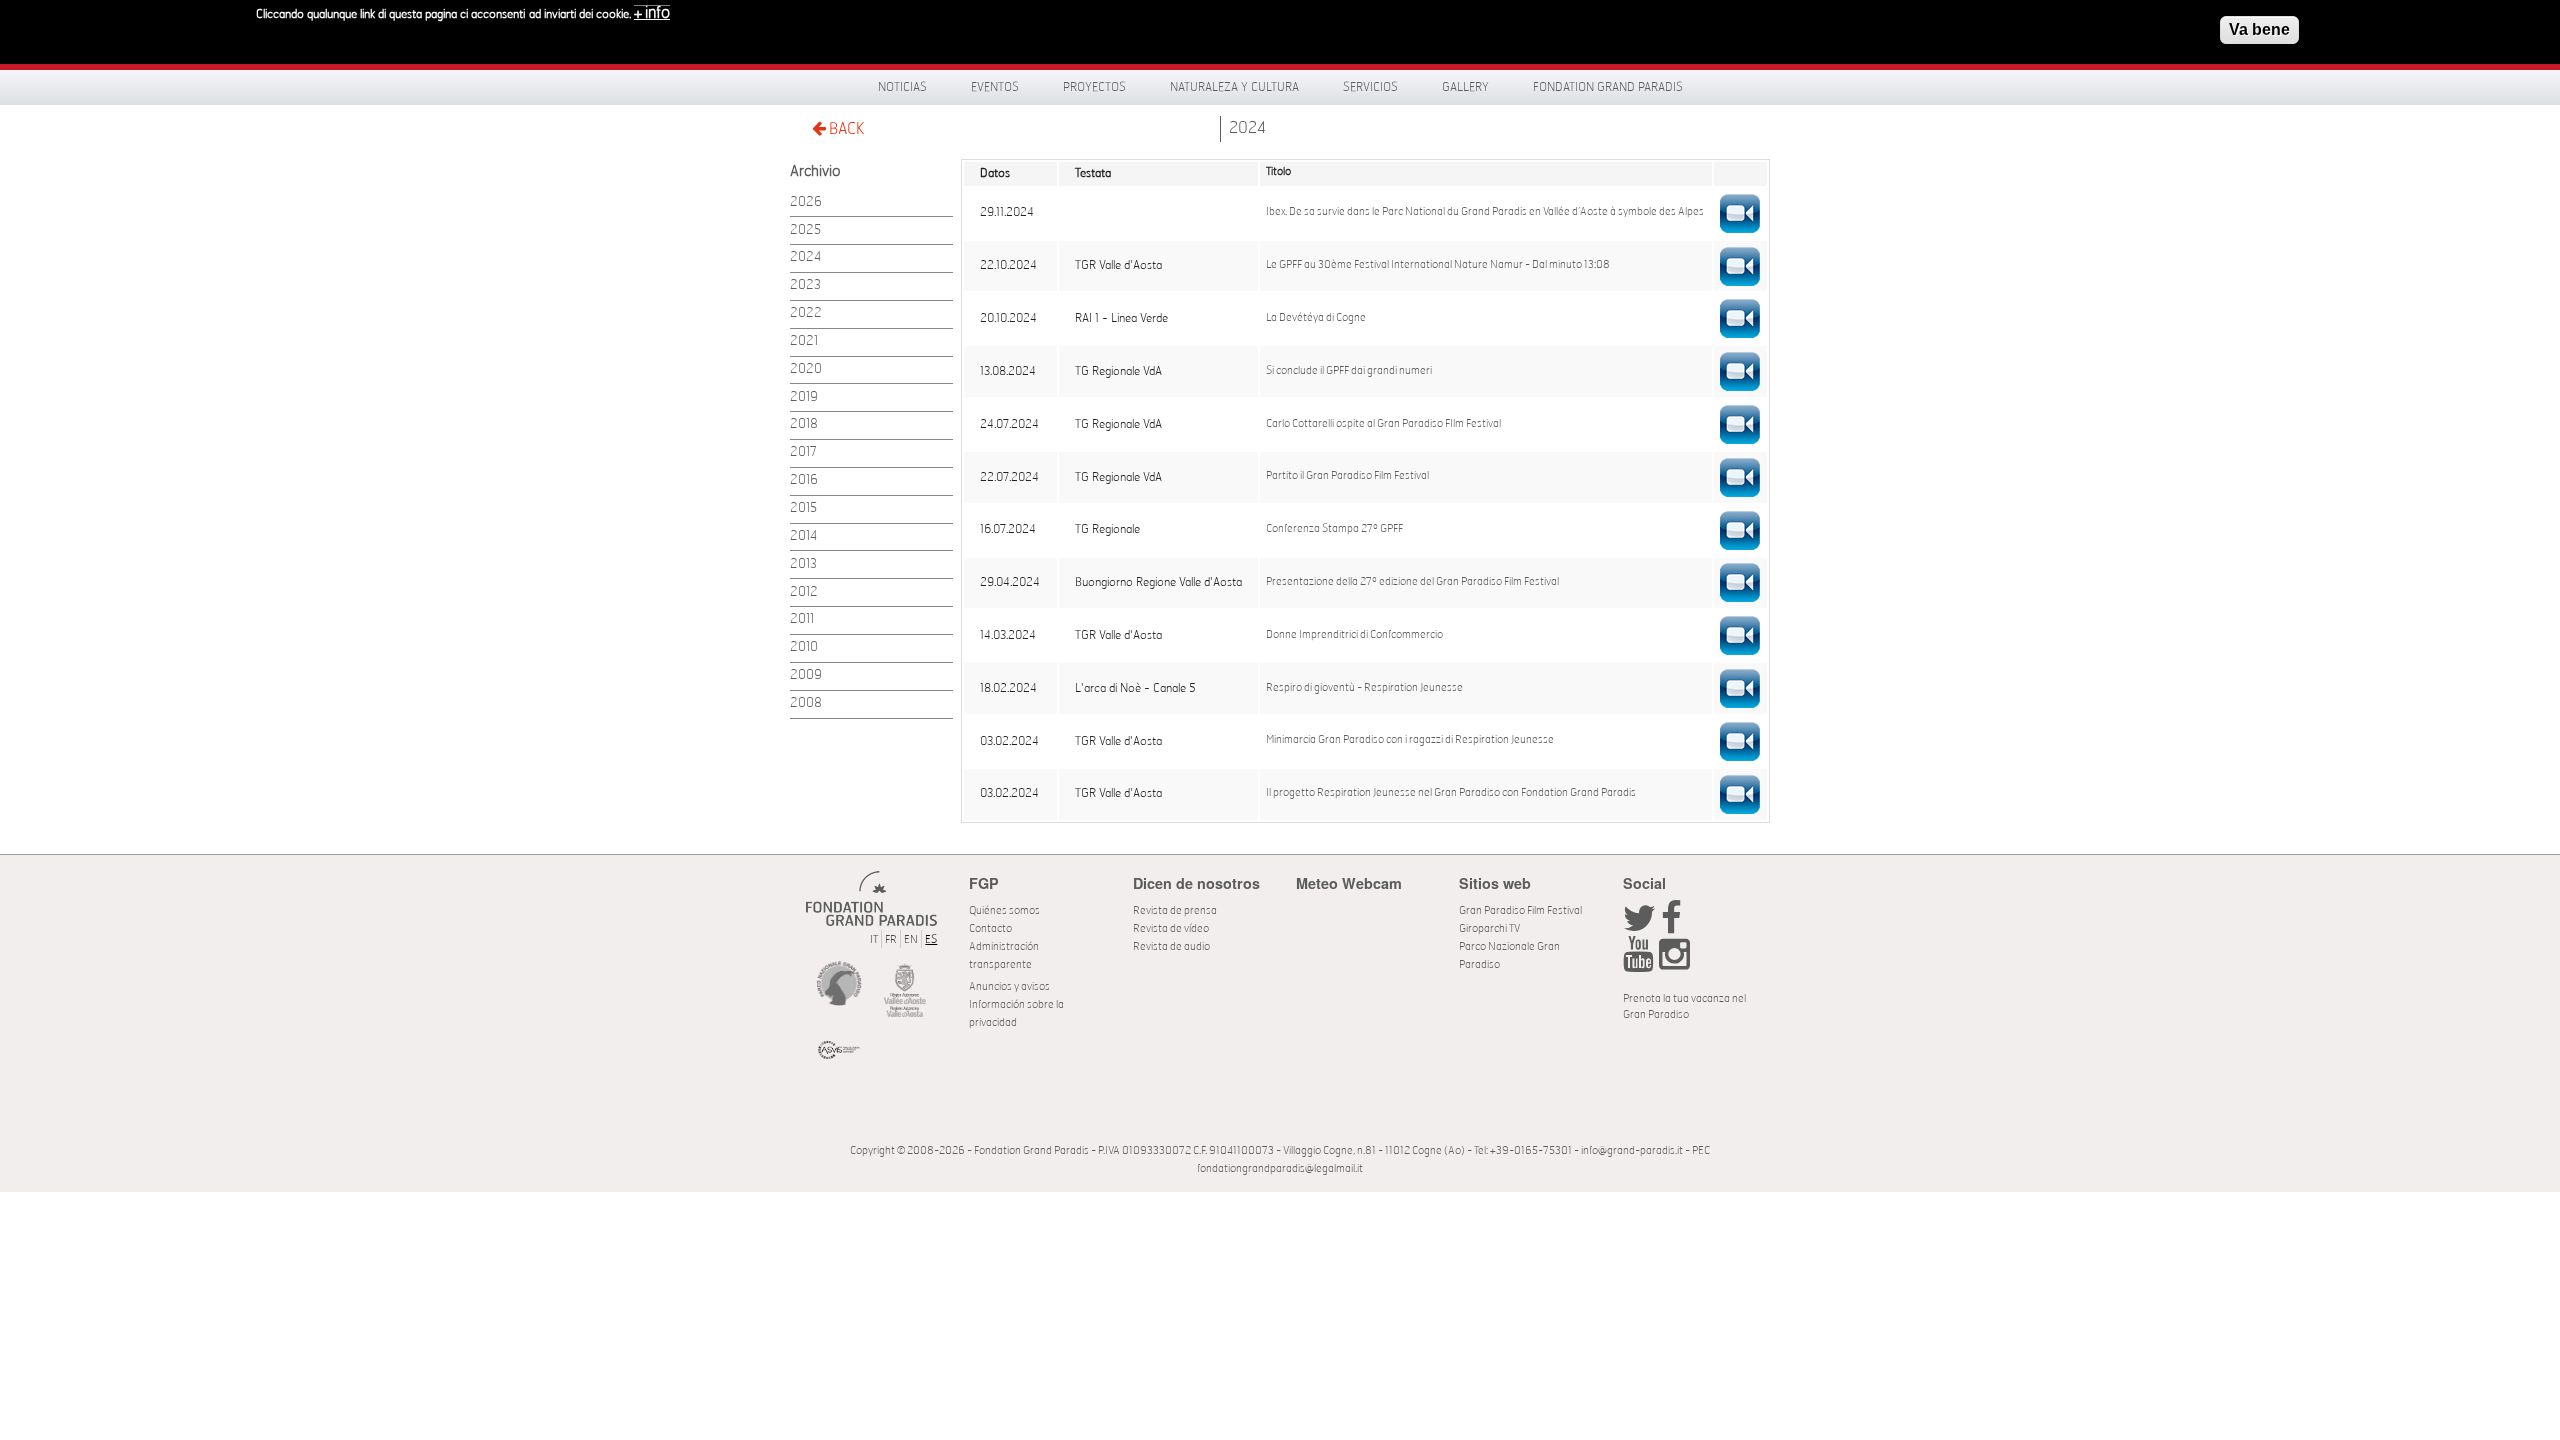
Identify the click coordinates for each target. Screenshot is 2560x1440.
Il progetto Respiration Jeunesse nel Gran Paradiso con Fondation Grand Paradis (1451, 793)
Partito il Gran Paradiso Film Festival (1347, 476)
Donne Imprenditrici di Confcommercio (1354, 635)
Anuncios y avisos (1009, 986)
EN (911, 939)
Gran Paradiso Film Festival (1520, 910)
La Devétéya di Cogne (1316, 318)
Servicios (1370, 87)
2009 (806, 675)
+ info (652, 13)
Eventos (995, 87)
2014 (803, 536)
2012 (804, 592)
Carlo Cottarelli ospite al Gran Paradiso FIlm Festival (1383, 424)
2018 (804, 424)
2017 (803, 452)
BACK (845, 129)
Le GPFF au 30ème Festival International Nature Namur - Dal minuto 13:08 (1438, 265)
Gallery (1465, 87)
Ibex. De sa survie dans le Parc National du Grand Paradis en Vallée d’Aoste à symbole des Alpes (1485, 212)
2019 (804, 397)
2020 (806, 369)
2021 (804, 341)
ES (931, 939)
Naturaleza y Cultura (1234, 87)
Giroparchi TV (1489, 928)
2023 (805, 285)
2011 (802, 619)
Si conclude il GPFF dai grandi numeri (1349, 371)
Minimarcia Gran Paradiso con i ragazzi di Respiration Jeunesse (1410, 740)
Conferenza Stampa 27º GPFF (1334, 529)
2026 (806, 202)
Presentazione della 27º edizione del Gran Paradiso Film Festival (1412, 582)
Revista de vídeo (1171, 928)
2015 (803, 508)
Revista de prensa (1175, 910)
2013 (803, 564)
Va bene (2259, 29)
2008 (806, 703)
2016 (804, 480)
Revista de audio (1171, 946)
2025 (805, 230)
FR (891, 939)
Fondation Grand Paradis (1608, 87)
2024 (1247, 128)
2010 (804, 647)
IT (874, 939)
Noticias (902, 87)
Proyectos (1094, 87)
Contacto (990, 928)
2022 (806, 313)
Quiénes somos (1004, 910)
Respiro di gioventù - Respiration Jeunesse (1364, 688)
